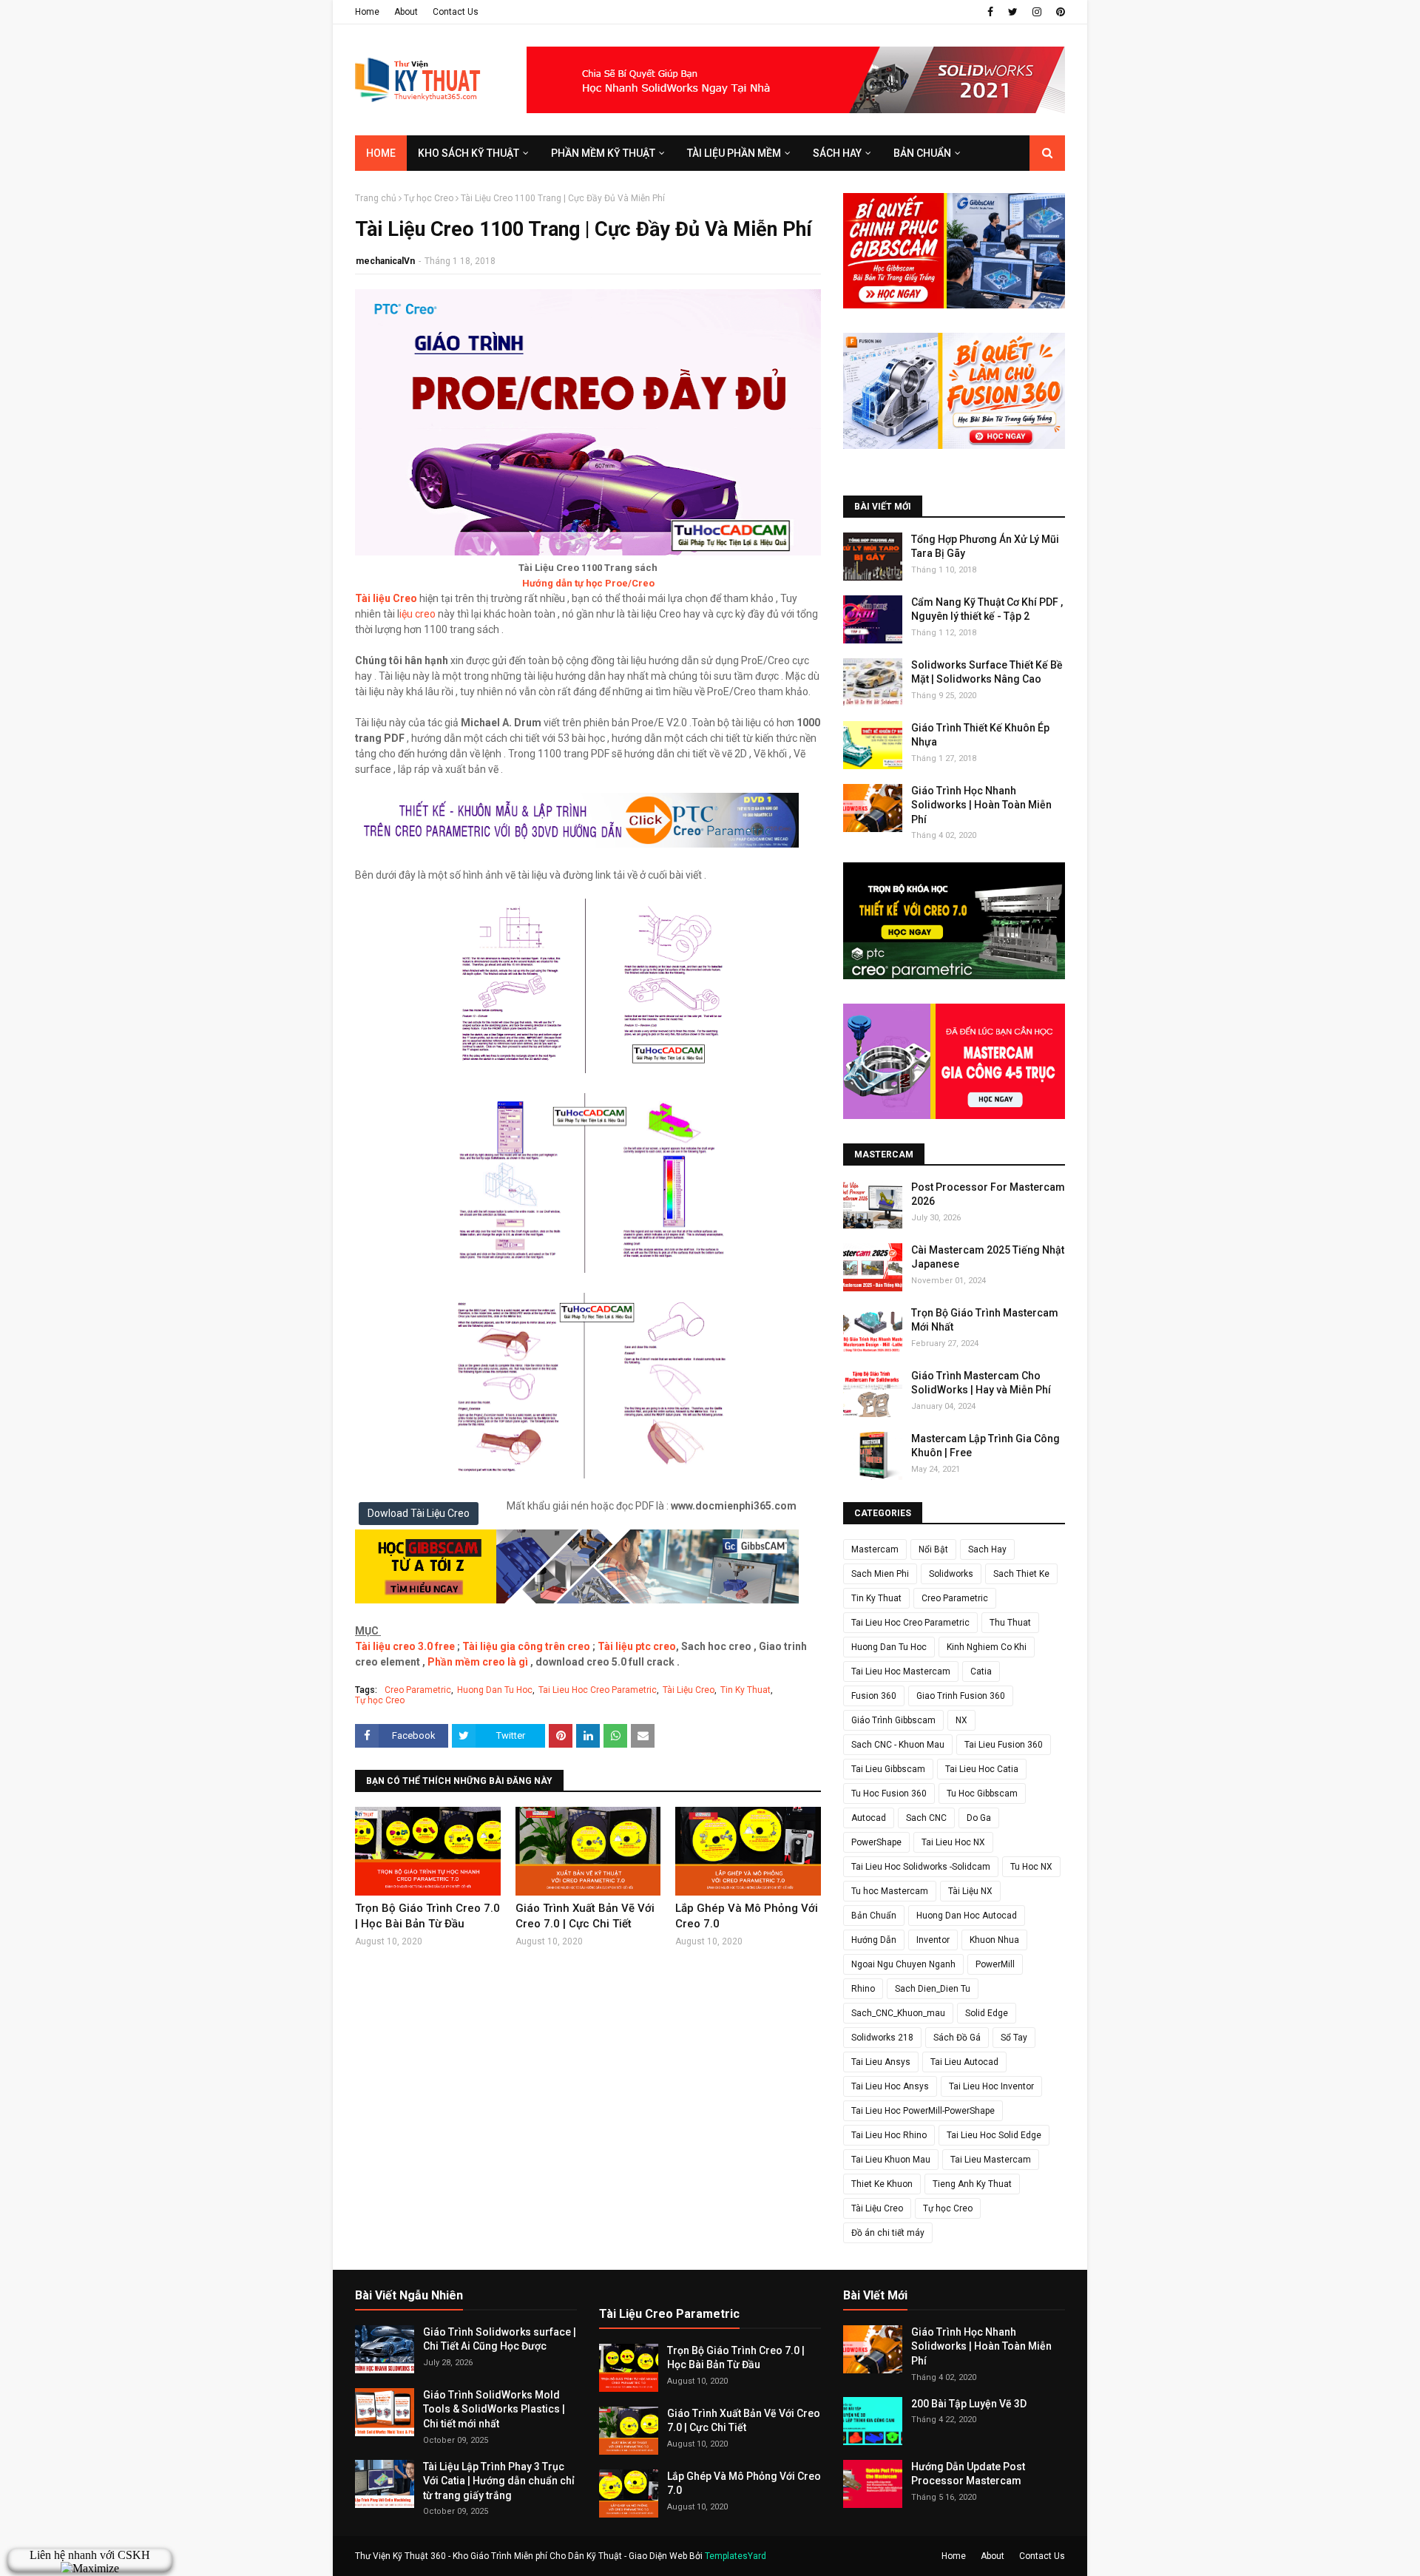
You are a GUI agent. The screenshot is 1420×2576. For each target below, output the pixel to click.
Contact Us (456, 12)
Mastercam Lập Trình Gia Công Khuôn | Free (985, 1446)
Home (367, 12)
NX (961, 1720)
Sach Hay (987, 1549)
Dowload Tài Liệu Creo (419, 1513)
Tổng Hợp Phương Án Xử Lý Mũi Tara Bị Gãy (985, 547)
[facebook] (990, 12)
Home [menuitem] (381, 153)
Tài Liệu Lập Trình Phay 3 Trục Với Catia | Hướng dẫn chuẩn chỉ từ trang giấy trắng (499, 2481)
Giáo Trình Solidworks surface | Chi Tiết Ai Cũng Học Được (500, 2339)
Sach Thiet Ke (1021, 1574)
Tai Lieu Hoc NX (953, 1842)
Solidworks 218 (882, 2038)
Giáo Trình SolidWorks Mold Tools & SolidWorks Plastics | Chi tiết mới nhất (494, 2409)
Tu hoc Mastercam (890, 1891)
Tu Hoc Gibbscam (982, 1794)
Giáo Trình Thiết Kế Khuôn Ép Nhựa (980, 735)
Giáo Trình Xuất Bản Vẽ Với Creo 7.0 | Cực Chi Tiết (585, 1916)
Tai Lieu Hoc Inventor (991, 2086)
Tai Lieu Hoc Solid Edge (994, 2135)
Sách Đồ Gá (957, 2038)
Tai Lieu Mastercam (991, 2160)
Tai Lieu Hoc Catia (982, 1769)
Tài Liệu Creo (689, 1690)
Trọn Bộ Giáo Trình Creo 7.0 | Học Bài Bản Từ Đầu (427, 1916)
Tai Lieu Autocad (964, 2062)
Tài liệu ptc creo (637, 1646)
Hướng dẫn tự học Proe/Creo (588, 583)
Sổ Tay (1014, 2038)
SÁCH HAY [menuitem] (837, 153)
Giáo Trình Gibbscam (893, 1720)
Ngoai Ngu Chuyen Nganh (903, 1964)
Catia (981, 1671)
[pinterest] (1059, 12)
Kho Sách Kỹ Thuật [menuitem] (469, 153)
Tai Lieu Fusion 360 (1004, 1745)
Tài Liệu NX (970, 1891)
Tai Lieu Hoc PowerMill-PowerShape (923, 2111)
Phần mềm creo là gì (478, 1662)
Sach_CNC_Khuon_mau (898, 2013)
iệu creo (417, 614)
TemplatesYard (736, 2556)
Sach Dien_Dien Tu (933, 1989)
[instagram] (1037, 12)
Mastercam (875, 1549)
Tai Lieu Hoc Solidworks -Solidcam (921, 1867)
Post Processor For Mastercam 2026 (988, 1194)
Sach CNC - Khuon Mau (898, 1745)
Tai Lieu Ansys (881, 2062)
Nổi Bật (933, 1549)
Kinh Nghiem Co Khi (987, 1647)
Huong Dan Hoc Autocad (967, 1916)
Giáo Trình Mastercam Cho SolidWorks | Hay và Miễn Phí (981, 1383)
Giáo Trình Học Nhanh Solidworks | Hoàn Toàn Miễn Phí (981, 805)
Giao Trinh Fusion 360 (961, 1696)
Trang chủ (376, 198)
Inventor (933, 1940)
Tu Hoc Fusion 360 (889, 1794)
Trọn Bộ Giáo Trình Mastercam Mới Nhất (985, 1320)
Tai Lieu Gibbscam (888, 1769)
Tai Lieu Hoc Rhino (889, 2135)
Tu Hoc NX (1031, 1867)
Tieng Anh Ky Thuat (972, 2184)
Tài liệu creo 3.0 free (405, 1646)
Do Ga (979, 1818)
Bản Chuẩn (874, 1916)
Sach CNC (926, 1818)
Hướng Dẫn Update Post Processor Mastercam (968, 2474)
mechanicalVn (385, 261)
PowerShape (876, 1842)
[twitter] (1013, 12)
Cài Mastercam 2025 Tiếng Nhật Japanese (988, 1257)
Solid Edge (987, 2013)
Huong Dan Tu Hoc (495, 1690)
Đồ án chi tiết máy (888, 2233)
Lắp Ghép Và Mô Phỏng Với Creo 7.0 (747, 1916)
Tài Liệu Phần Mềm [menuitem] (734, 153)
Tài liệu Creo (386, 598)
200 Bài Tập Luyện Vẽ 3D (969, 2404)
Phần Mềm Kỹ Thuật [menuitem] (603, 153)
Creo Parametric (418, 1690)
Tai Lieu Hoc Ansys (890, 2086)
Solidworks (951, 1574)
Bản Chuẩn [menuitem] (922, 153)
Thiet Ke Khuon (882, 2184)
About (406, 12)
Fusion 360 (874, 1696)
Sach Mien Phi (880, 1574)
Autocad (869, 1818)
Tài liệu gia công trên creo (526, 1646)
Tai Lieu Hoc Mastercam (901, 1671)
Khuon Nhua (994, 1940)
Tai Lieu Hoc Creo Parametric (598, 1690)
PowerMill (995, 1964)
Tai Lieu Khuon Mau (891, 2160)
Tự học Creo (429, 198)
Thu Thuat (1010, 1623)
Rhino (863, 1989)
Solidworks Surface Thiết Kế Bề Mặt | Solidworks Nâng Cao (987, 672)
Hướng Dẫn (874, 1940)
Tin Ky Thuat (745, 1690)
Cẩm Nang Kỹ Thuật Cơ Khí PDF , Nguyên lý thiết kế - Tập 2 (987, 609)
